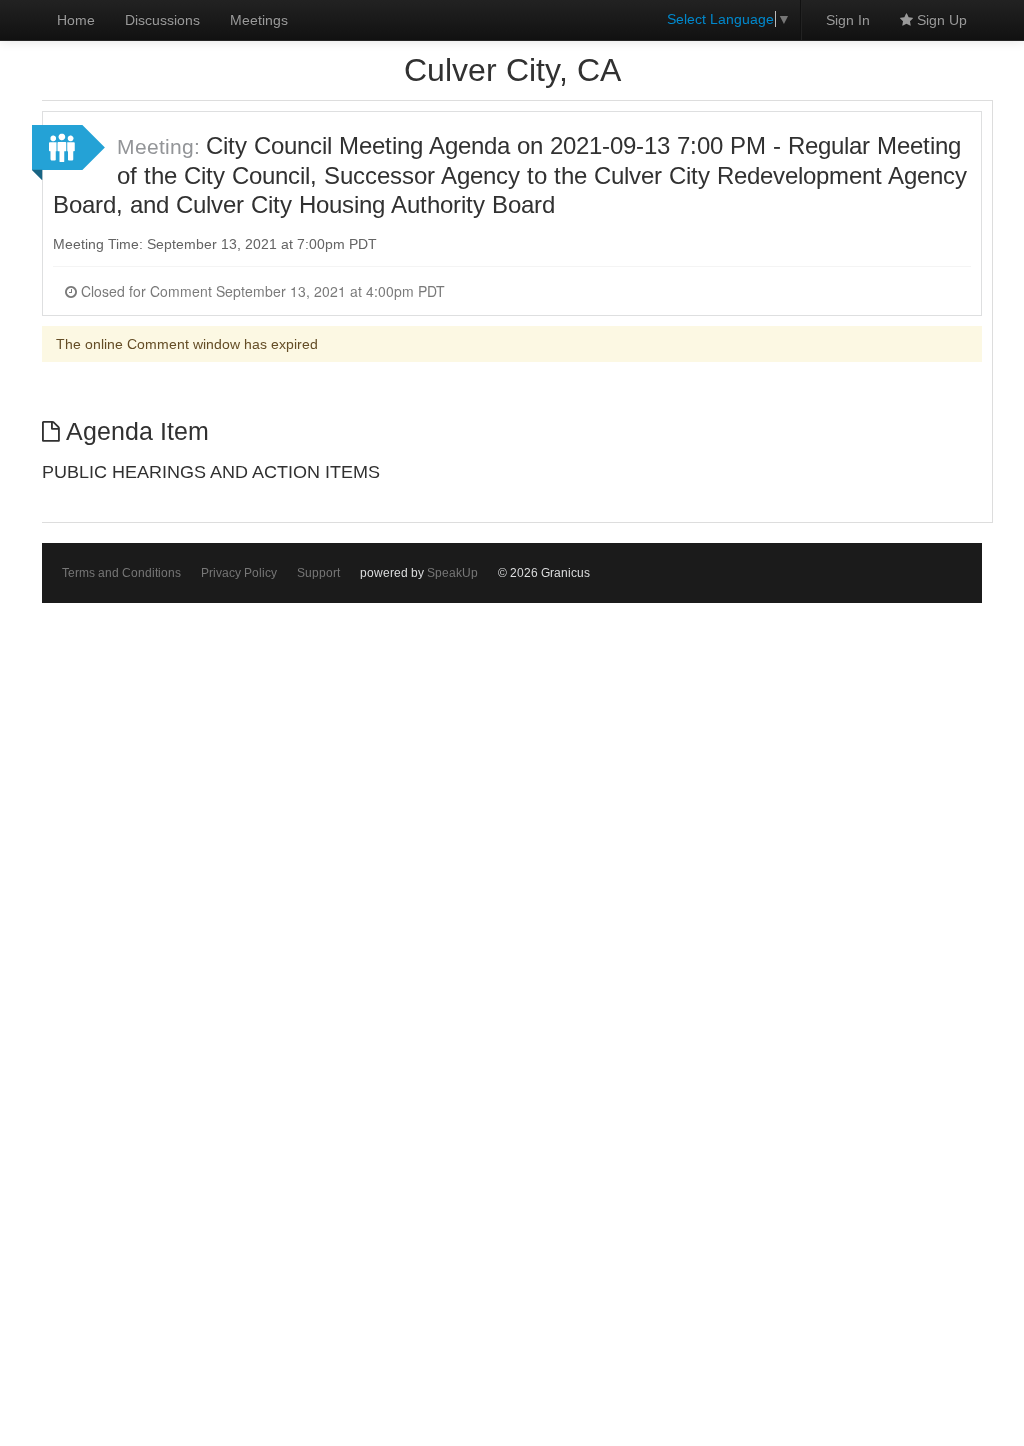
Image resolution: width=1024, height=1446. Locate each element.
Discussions (162, 20)
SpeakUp (452, 573)
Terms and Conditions (121, 573)
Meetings (259, 20)
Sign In (848, 20)
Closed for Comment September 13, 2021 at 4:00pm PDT (261, 291)
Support (318, 573)
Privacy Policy (239, 573)
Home (76, 20)
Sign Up (940, 20)
